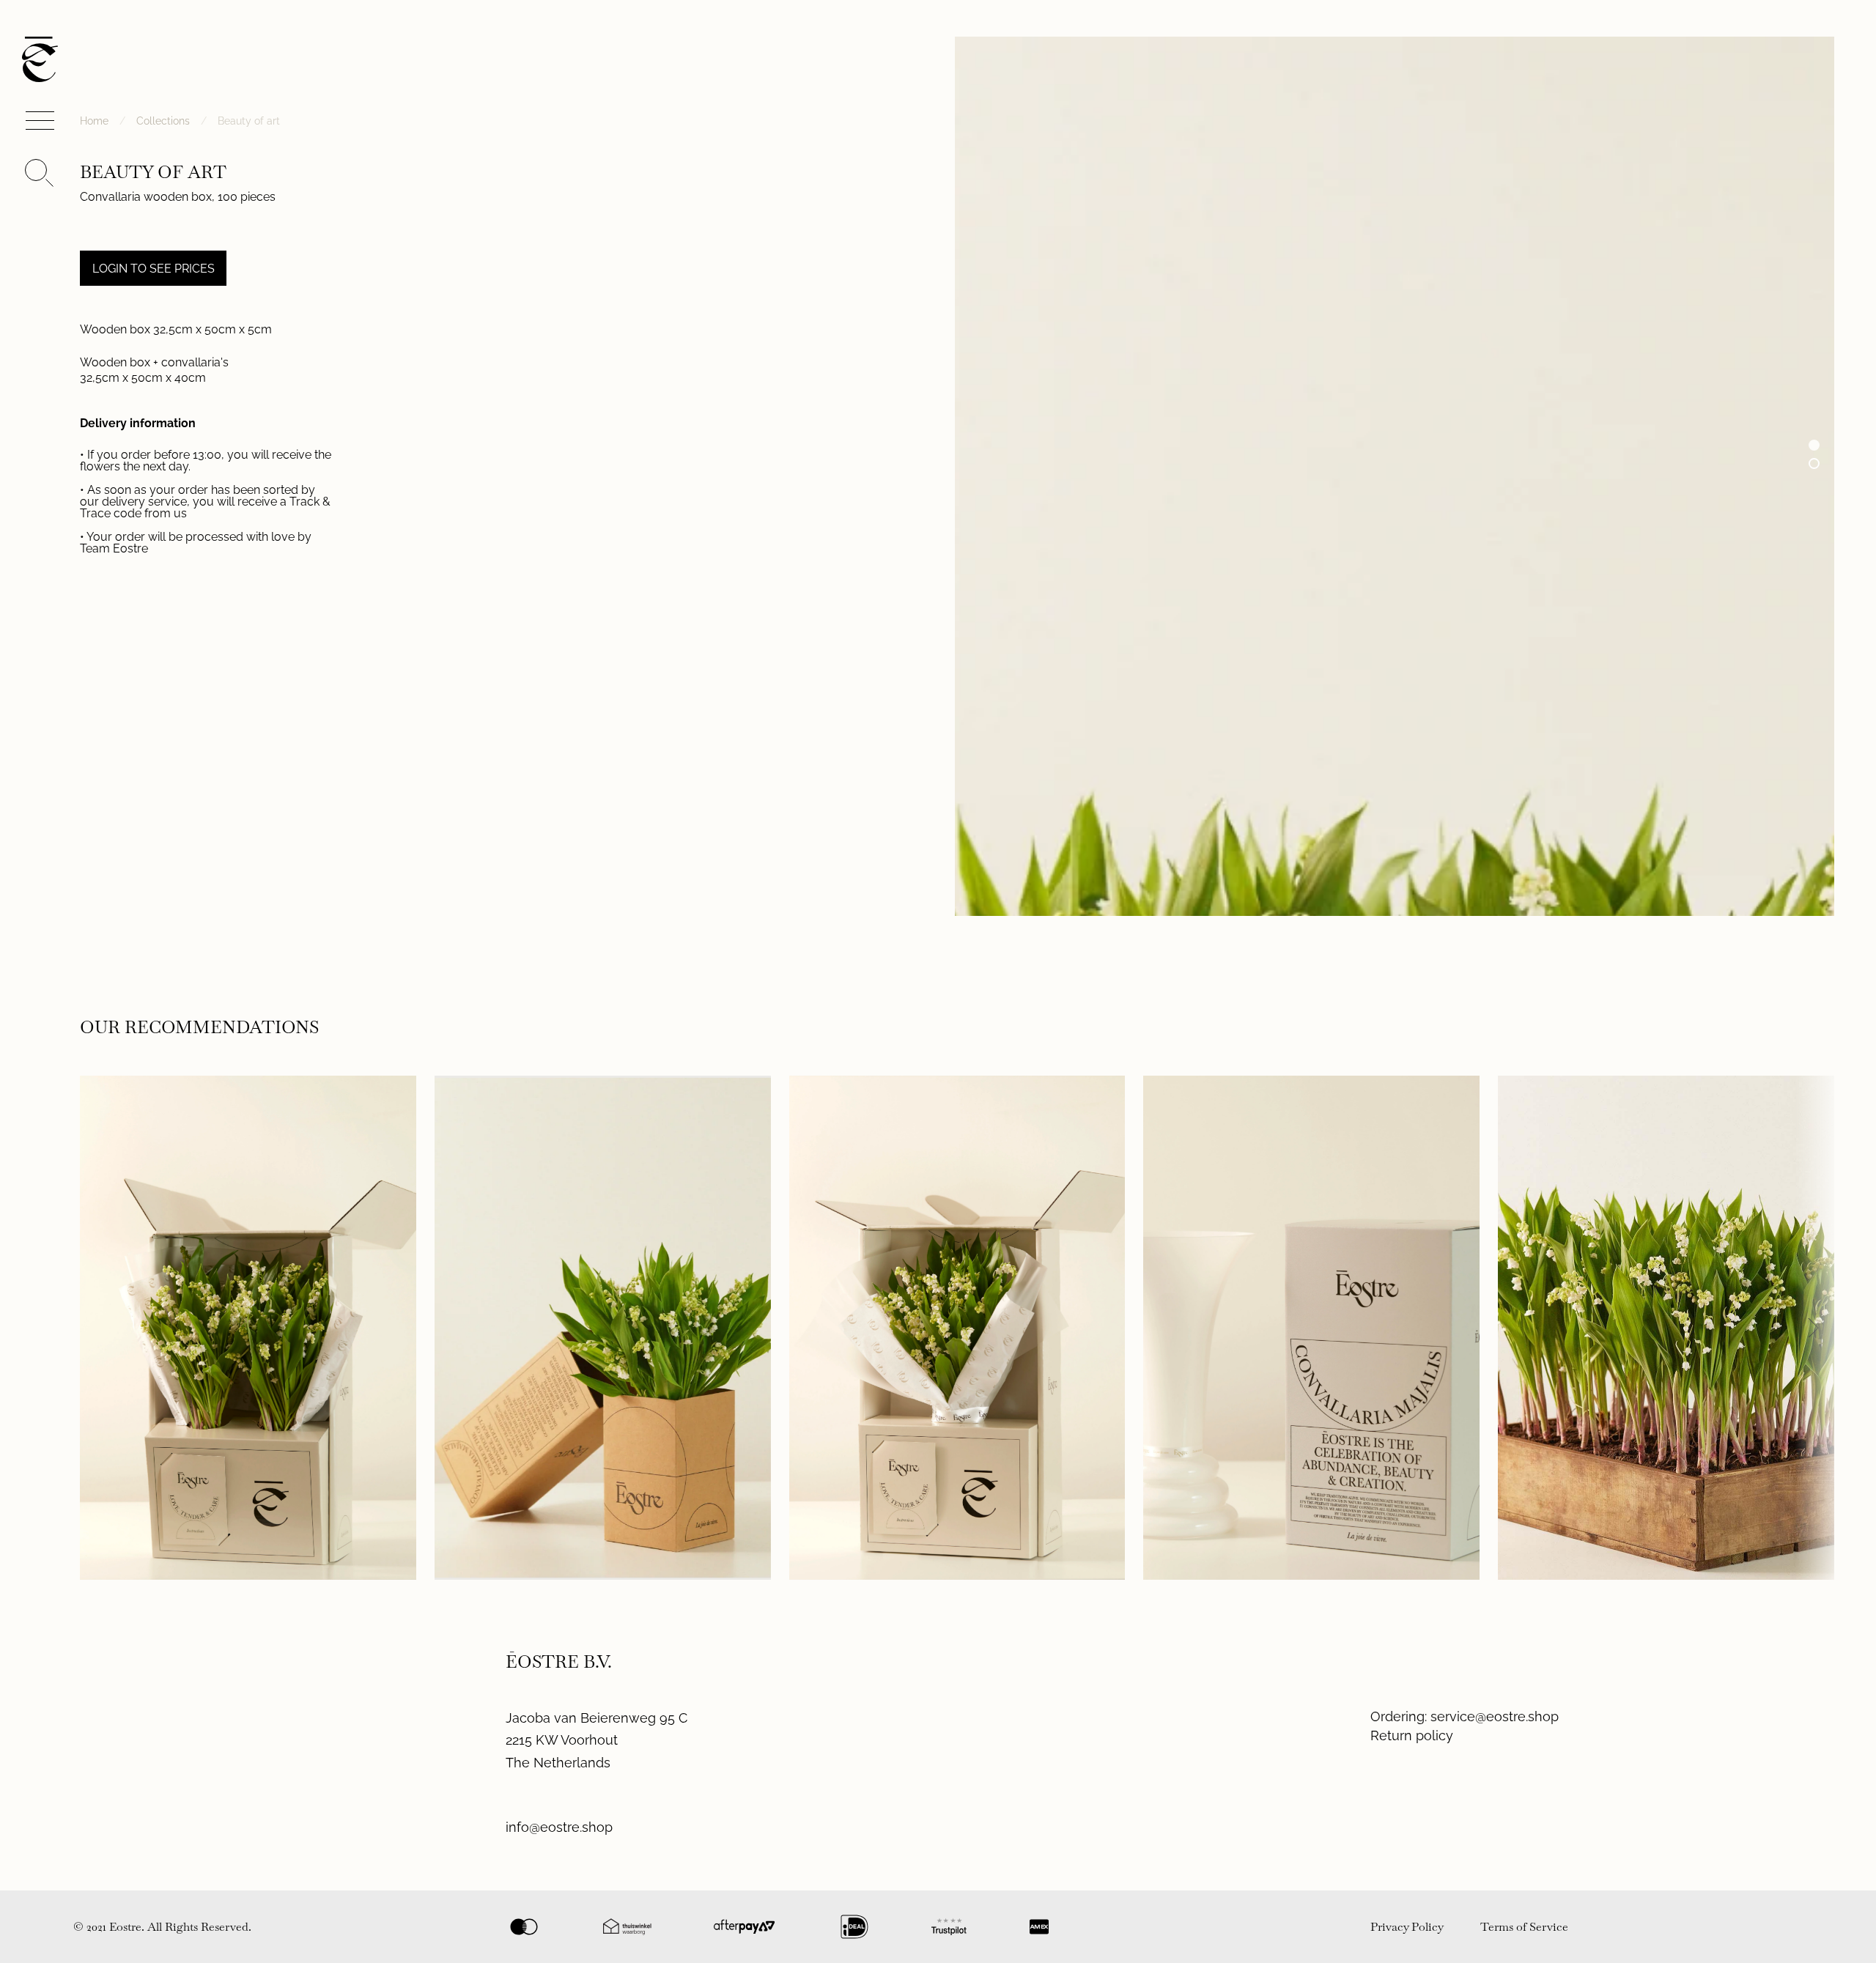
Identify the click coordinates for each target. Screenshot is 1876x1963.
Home (94, 121)
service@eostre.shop (1495, 1716)
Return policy (1412, 1735)
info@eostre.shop (559, 1827)
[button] (1814, 445)
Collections (163, 121)
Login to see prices (154, 269)
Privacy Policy (1407, 1927)
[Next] (1811, 1328)
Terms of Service (1524, 1927)
